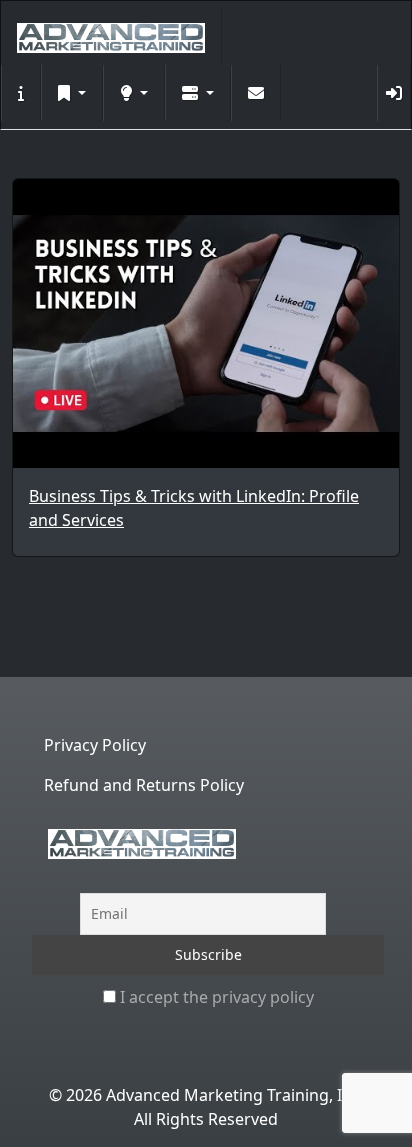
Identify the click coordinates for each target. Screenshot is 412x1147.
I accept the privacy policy (215, 997)
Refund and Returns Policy (144, 785)
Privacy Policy (95, 745)
